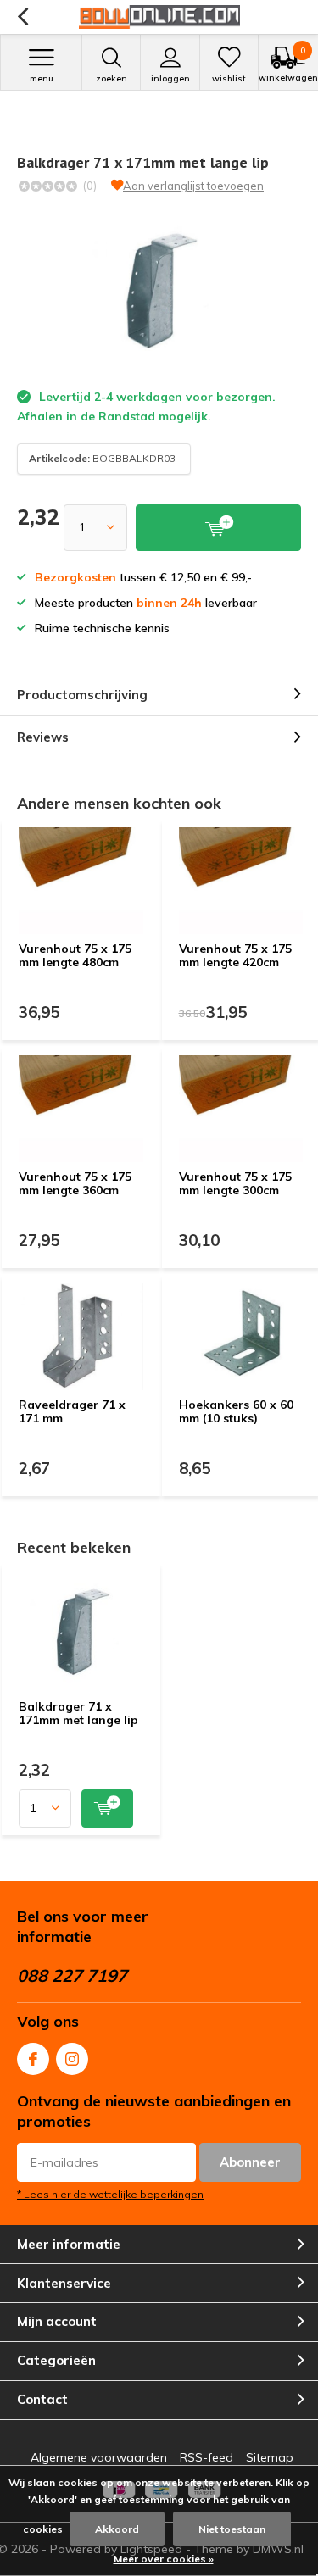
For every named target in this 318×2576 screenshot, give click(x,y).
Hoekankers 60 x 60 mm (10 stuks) (236, 1411)
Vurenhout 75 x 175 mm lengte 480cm (75, 955)
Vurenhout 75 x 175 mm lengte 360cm (75, 1183)
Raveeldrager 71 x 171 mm (72, 1411)
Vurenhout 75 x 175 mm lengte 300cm (235, 1183)
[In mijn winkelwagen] (107, 1808)
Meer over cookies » (164, 2559)
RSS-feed (206, 2457)
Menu (42, 78)
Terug (22, 17)
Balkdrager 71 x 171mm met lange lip (78, 1713)
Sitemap (270, 2457)
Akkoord (117, 2529)
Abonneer (250, 2162)
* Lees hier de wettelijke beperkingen (110, 2194)
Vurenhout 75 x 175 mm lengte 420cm (235, 955)
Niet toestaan (232, 2529)
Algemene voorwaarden (99, 2457)
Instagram (72, 2059)
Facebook (33, 2059)
